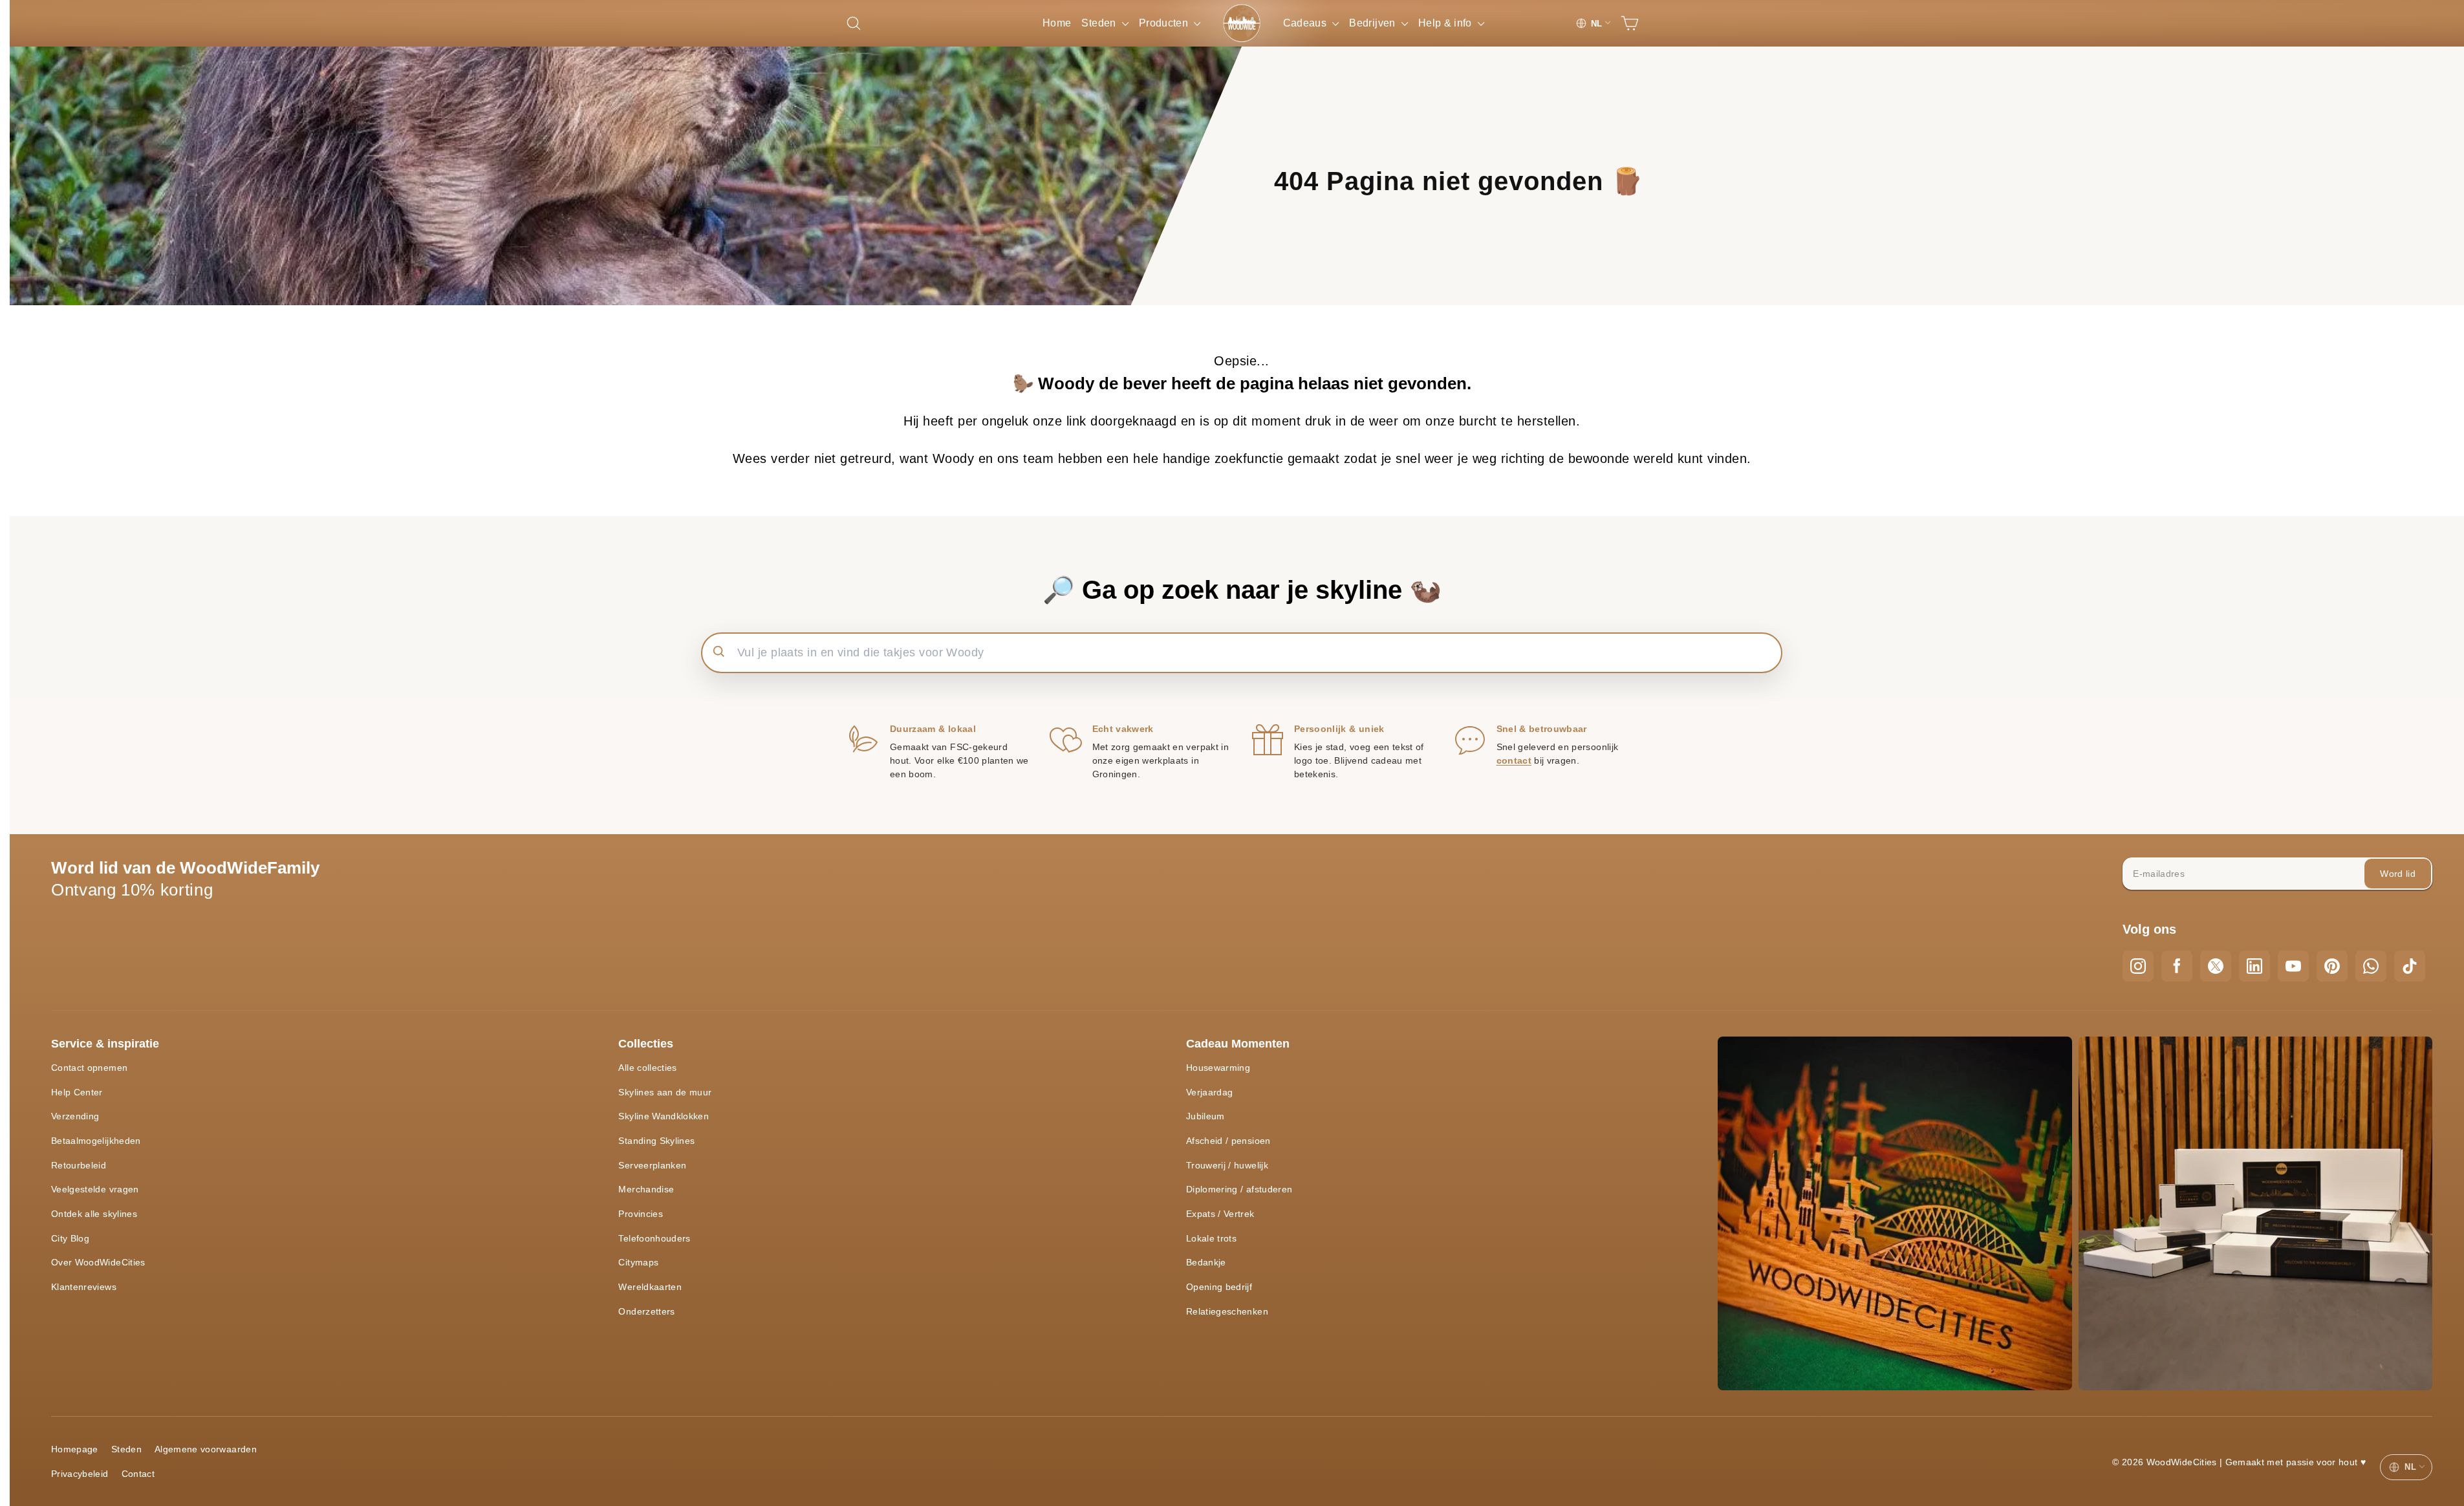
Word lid (2398, 874)
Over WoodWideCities (98, 1262)
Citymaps (638, 1262)
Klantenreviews (84, 1287)
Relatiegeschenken (1227, 1311)
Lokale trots (1211, 1238)
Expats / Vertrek (1220, 1214)
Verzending (75, 1116)
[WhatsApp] (2371, 966)
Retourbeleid (79, 1165)
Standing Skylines (656, 1141)
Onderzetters (646, 1311)
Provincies (641, 1214)
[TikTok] (2410, 966)
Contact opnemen (89, 1068)
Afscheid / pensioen (1228, 1141)
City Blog (70, 1238)
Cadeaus (1306, 23)
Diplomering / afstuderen (1239, 1189)
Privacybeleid (80, 1474)
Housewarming (1218, 1068)
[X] (2216, 966)
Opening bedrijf (1219, 1287)
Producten (1165, 23)
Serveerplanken (652, 1165)
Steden (1100, 23)
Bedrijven (1374, 23)
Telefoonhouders (654, 1238)
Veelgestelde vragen (95, 1189)
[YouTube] (2293, 966)
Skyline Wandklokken (664, 1116)
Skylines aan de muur (665, 1092)
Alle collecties (647, 1068)
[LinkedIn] (2254, 966)
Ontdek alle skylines (94, 1214)
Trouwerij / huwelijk (1227, 1165)
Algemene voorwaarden (206, 1449)
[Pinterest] (2332, 966)
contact (1514, 760)
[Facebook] (2177, 966)
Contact (138, 1474)
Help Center (77, 1092)
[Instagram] (2138, 966)
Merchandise (646, 1189)
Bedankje (1206, 1262)
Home (1057, 23)
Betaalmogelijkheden (96, 1141)
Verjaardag (1210, 1092)
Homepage (75, 1449)
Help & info (1446, 23)
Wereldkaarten (650, 1287)
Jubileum (1205, 1116)
